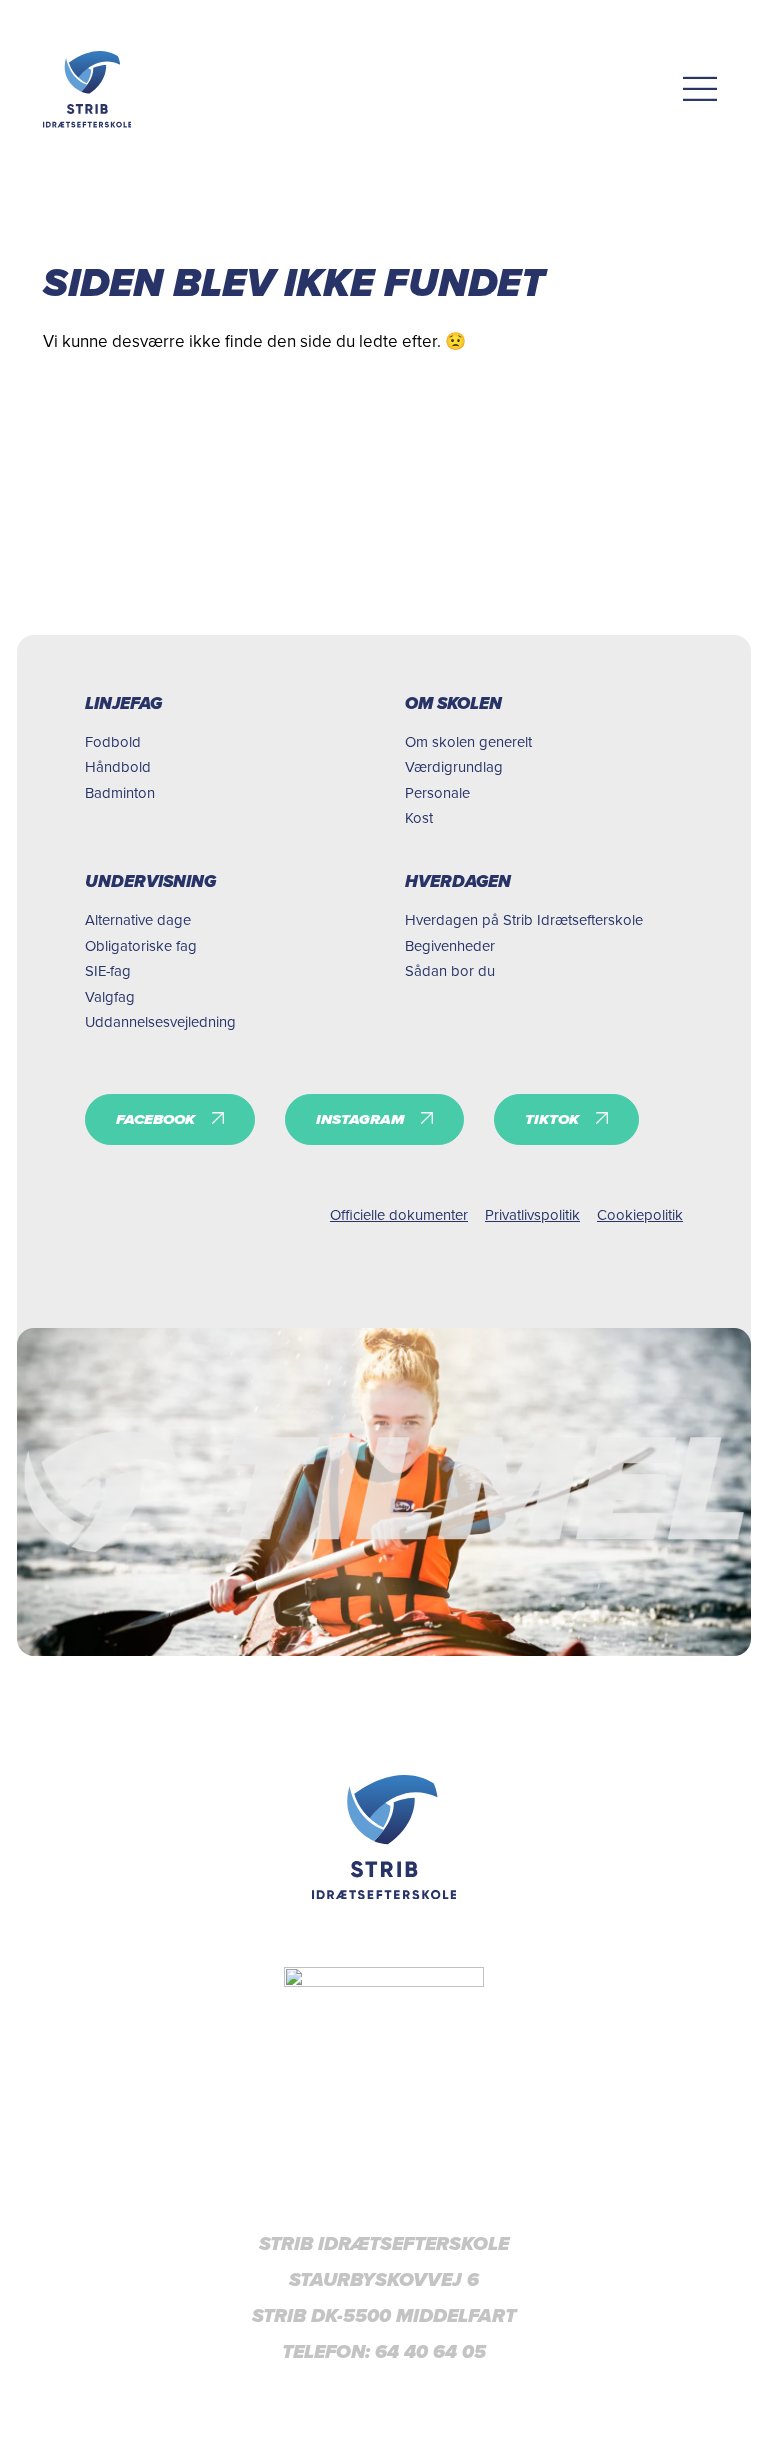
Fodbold (113, 741)
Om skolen (453, 703)
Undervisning (150, 881)
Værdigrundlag (454, 766)
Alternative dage (138, 919)
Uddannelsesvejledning (160, 1021)
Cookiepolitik (640, 1214)
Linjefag (123, 703)
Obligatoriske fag (141, 945)
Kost (419, 817)
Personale (437, 792)
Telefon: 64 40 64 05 (384, 2352)
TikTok (552, 1119)
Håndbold (118, 766)
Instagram (360, 1119)
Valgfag (110, 996)
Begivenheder (450, 945)
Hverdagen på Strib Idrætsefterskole (524, 919)
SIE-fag (108, 970)
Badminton (120, 792)
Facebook (155, 1119)
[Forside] (384, 1837)
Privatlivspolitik (532, 1214)
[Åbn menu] (700, 89)
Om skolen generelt (468, 741)
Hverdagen (458, 881)
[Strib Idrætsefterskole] (87, 89)
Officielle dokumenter (399, 1214)
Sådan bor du (450, 970)
